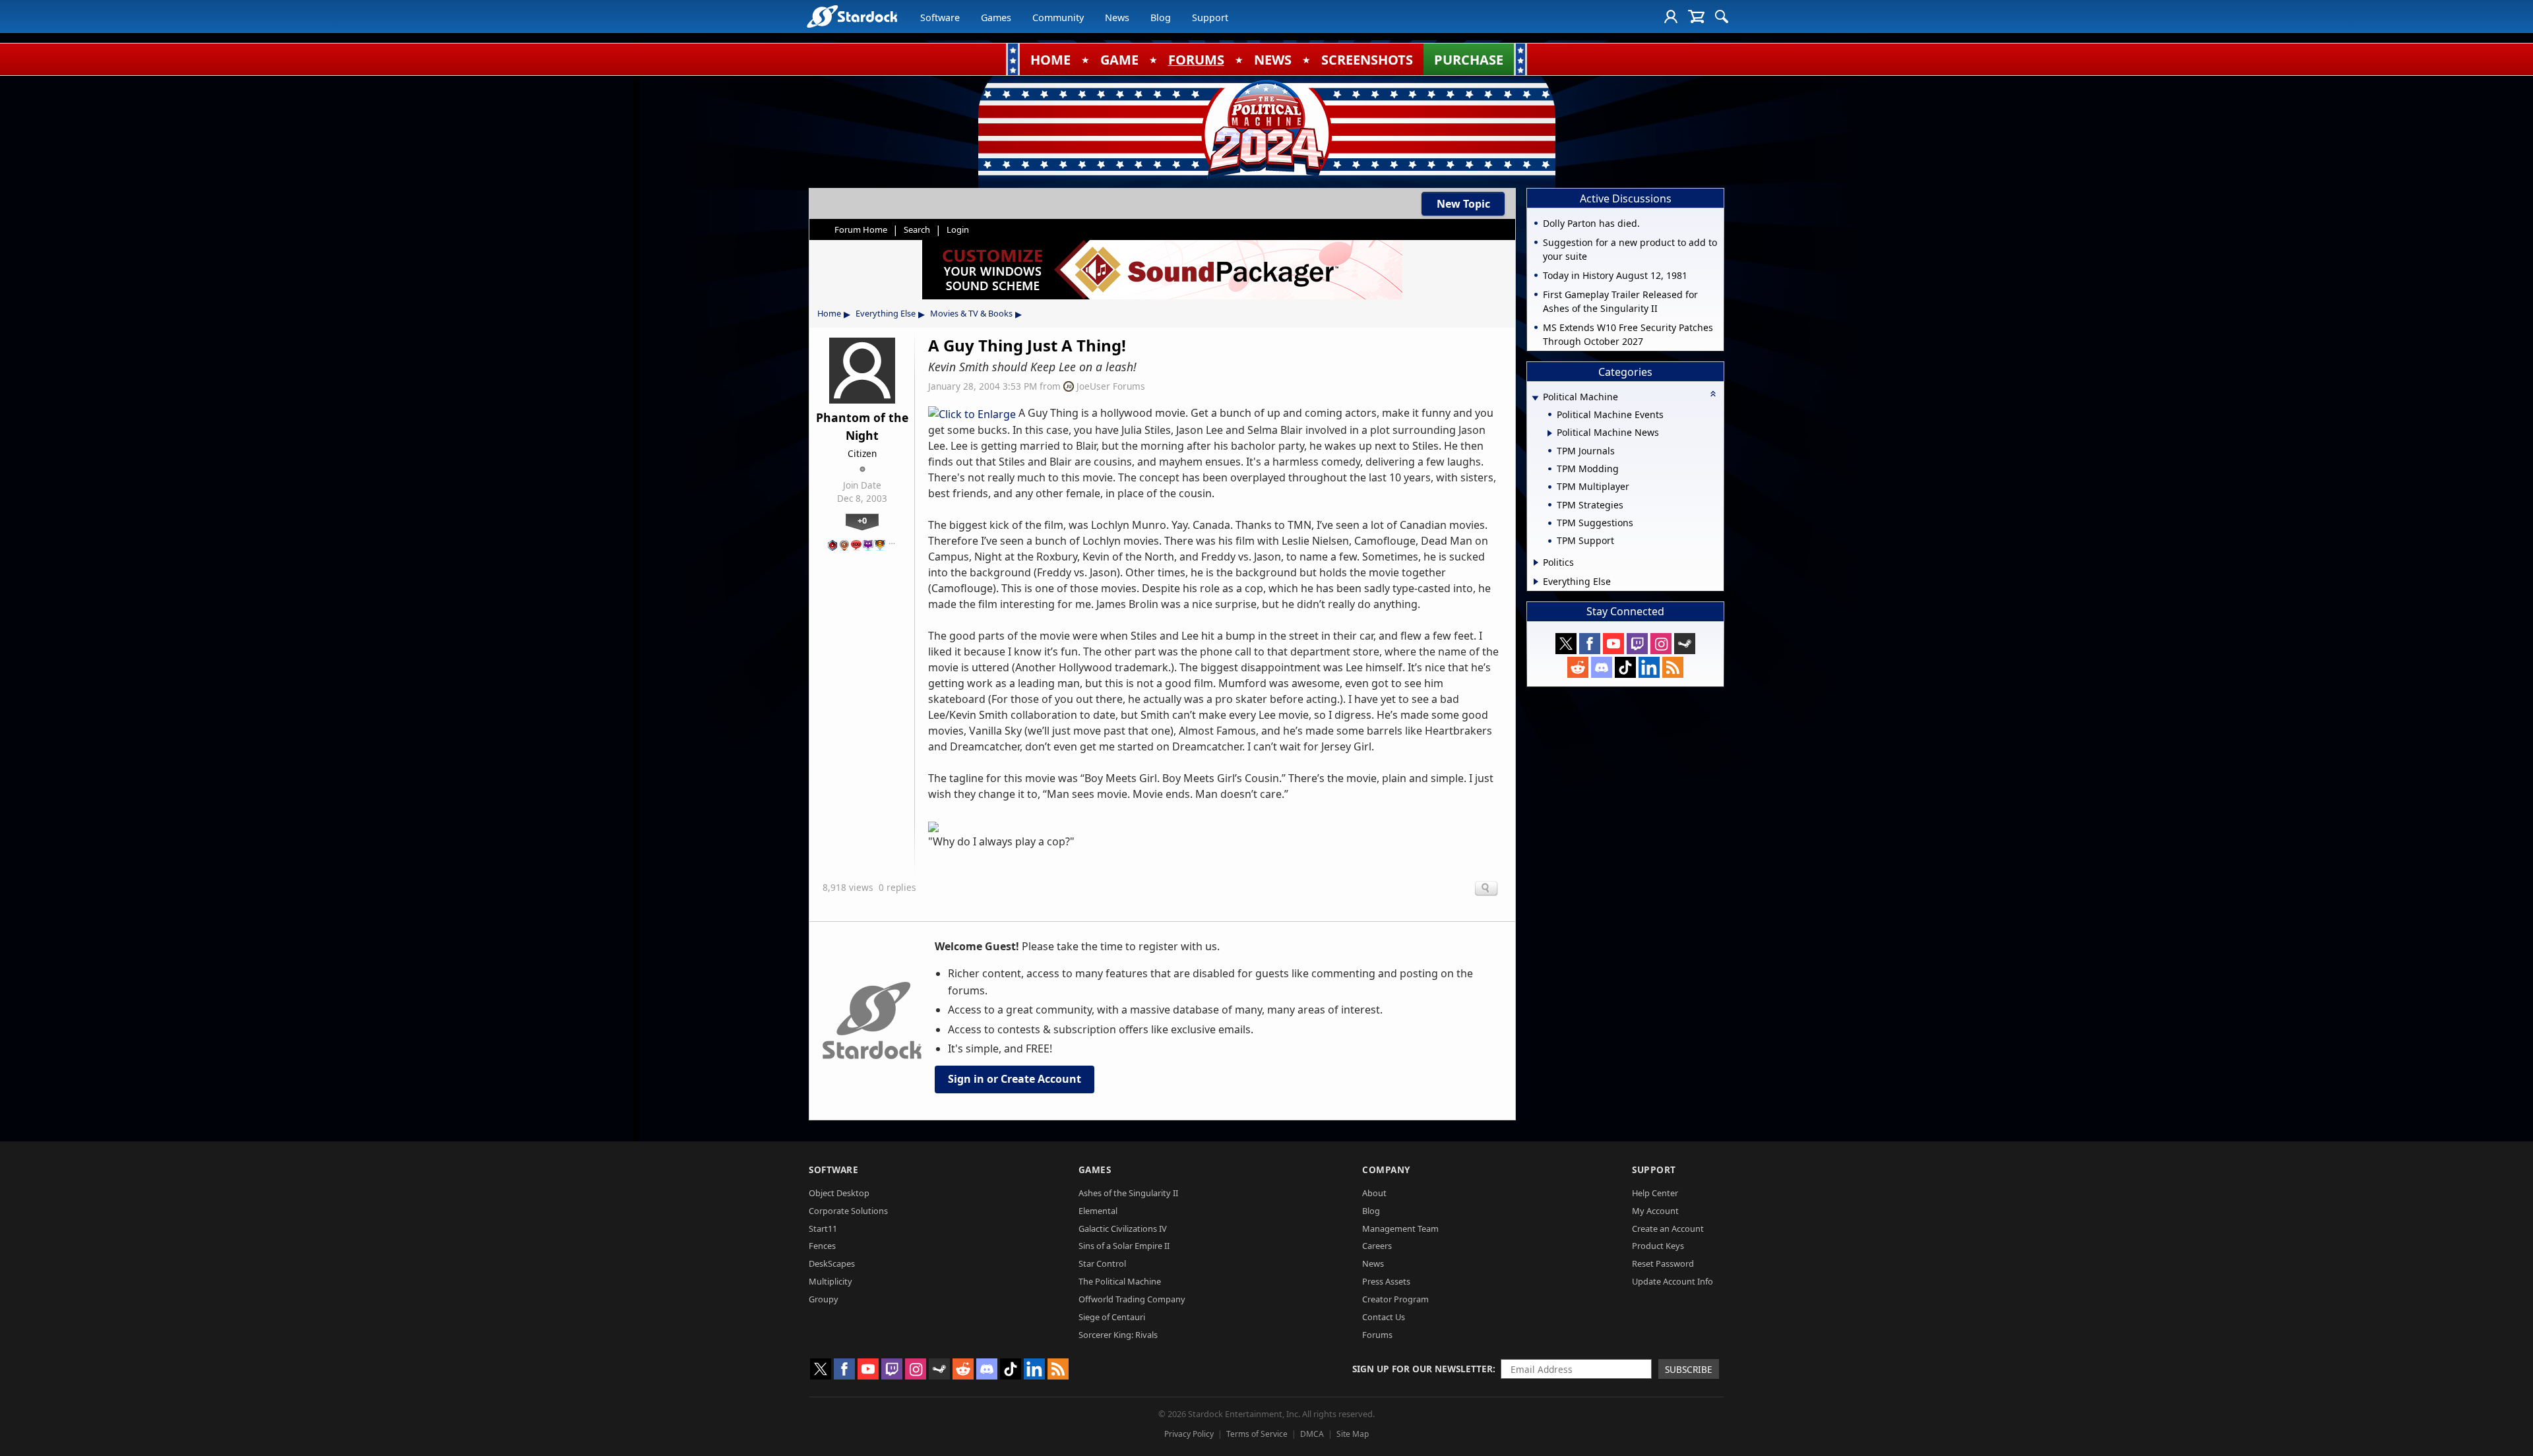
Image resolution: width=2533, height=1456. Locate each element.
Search (917, 229)
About (1374, 1193)
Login (958, 229)
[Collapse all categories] (1713, 394)
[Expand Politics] (1536, 562)
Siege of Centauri (1112, 1317)
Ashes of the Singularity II (1128, 1193)
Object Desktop (839, 1193)
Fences (822, 1246)
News (1117, 17)
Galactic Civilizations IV (1123, 1228)
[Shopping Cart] (1696, 16)
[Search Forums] (1722, 16)
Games (996, 17)
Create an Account (1668, 1228)
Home (829, 313)
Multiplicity (830, 1281)
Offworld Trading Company (1132, 1299)
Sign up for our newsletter (1423, 1369)
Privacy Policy (1189, 1434)
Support (1210, 17)
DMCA (1312, 1434)
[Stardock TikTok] (1625, 667)
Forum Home (861, 229)
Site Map (1353, 1434)
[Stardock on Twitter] (1566, 644)
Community (1058, 17)
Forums (1377, 1335)
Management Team (1400, 1228)
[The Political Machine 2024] (1266, 129)
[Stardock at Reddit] (1578, 667)
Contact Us (1384, 1317)
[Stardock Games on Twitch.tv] (1637, 644)
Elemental (1098, 1211)
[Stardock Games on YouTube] (1613, 644)
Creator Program (1395, 1299)
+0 (862, 520)
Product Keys (1658, 1246)
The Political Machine (1120, 1281)
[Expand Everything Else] (1536, 582)
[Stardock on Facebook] (1590, 644)
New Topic (1463, 204)
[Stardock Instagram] (1661, 644)
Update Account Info (1673, 1281)
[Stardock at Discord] (1602, 667)
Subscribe (1689, 1369)
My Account (1655, 1211)
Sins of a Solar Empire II (1124, 1246)
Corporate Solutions (848, 1211)
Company (1386, 1169)
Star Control (1102, 1263)
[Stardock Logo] (852, 16)
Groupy (824, 1299)
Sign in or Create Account (1015, 1079)
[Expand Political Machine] (1535, 398)
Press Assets (1386, 1281)
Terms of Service (1257, 1434)
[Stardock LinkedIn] (1649, 667)
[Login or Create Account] (1671, 16)
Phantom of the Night (862, 426)
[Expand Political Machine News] (1550, 433)
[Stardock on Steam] (1685, 644)
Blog (1161, 17)
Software (940, 17)
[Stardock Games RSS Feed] (1673, 667)
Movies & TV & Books (971, 313)
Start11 (823, 1228)
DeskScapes (832, 1263)
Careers (1377, 1246)
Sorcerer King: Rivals (1118, 1335)
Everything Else (886, 313)
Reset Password (1663, 1263)
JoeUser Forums (1111, 386)
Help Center (1655, 1193)
